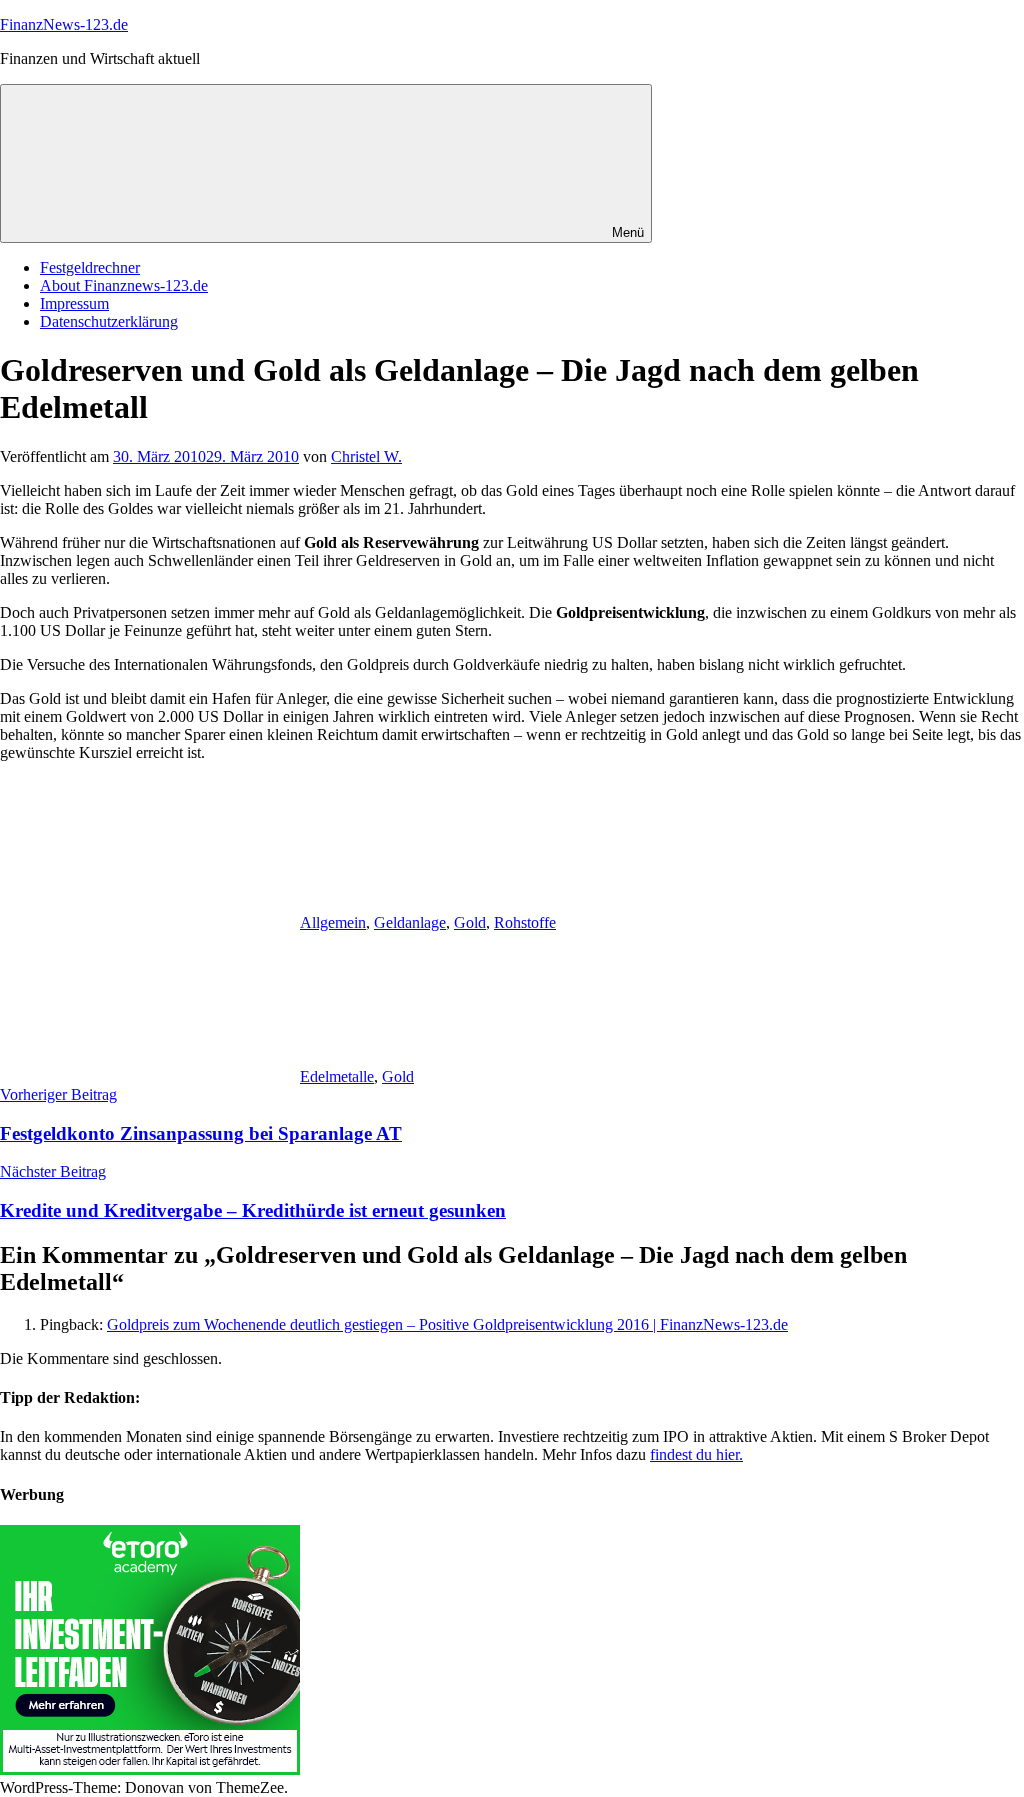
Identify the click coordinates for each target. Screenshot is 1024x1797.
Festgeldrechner (90, 267)
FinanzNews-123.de (64, 24)
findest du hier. (696, 1454)
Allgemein (333, 922)
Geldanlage (410, 922)
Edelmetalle (337, 1076)
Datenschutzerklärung (109, 321)
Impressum (74, 303)
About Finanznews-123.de (124, 285)
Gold (470, 922)
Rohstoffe (525, 922)
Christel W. (366, 456)
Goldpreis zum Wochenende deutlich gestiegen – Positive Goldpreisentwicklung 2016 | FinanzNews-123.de (447, 1324)
